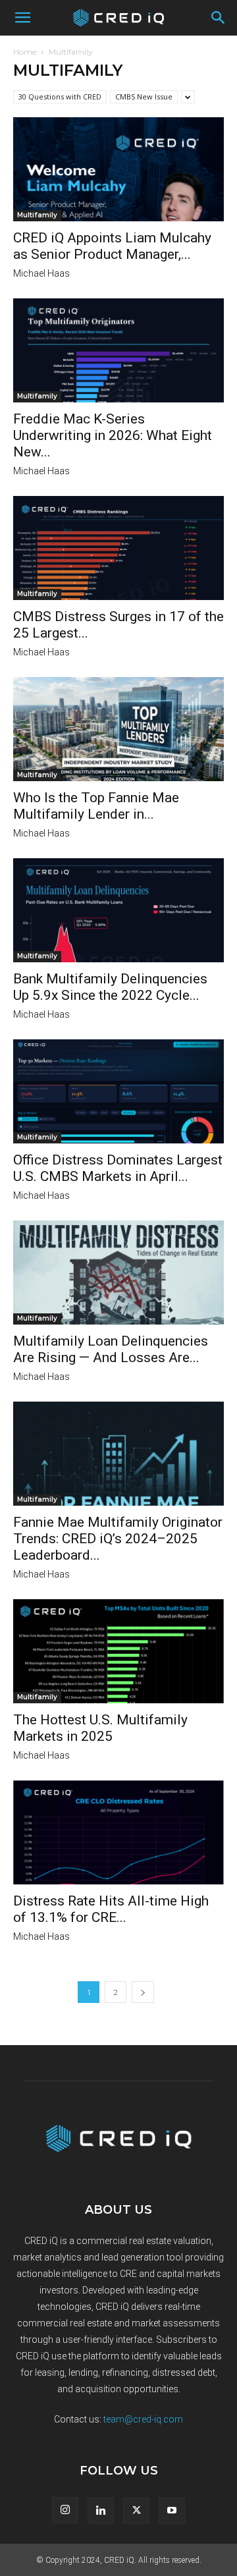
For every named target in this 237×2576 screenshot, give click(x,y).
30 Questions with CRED (60, 96)
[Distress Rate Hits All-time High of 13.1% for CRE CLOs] (118, 1832)
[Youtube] (172, 2511)
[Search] (219, 18)
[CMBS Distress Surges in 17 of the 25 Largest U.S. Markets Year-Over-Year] (118, 548)
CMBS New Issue (144, 96)
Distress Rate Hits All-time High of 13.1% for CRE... (111, 1909)
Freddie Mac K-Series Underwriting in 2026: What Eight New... (113, 435)
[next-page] (143, 1992)
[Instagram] (65, 2510)
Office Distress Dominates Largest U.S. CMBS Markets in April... (118, 1168)
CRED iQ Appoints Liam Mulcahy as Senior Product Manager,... (112, 246)
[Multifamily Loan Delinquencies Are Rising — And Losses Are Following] (118, 1273)
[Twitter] (136, 2511)
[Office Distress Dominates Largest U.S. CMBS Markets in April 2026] (118, 1091)
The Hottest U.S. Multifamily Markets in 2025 (100, 1728)
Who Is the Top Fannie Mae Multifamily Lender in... (96, 806)
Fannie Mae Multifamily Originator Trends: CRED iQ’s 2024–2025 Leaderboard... (118, 1539)
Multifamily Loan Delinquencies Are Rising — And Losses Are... (111, 1349)
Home (25, 52)
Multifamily (37, 215)
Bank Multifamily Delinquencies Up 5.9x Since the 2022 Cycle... (110, 987)
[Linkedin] (101, 2511)
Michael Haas (41, 273)
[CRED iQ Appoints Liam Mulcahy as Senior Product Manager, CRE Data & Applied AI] (118, 169)
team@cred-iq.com (143, 2419)
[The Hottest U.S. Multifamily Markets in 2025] (118, 1651)
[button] (22, 18)
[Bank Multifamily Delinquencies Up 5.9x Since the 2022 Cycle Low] (118, 910)
